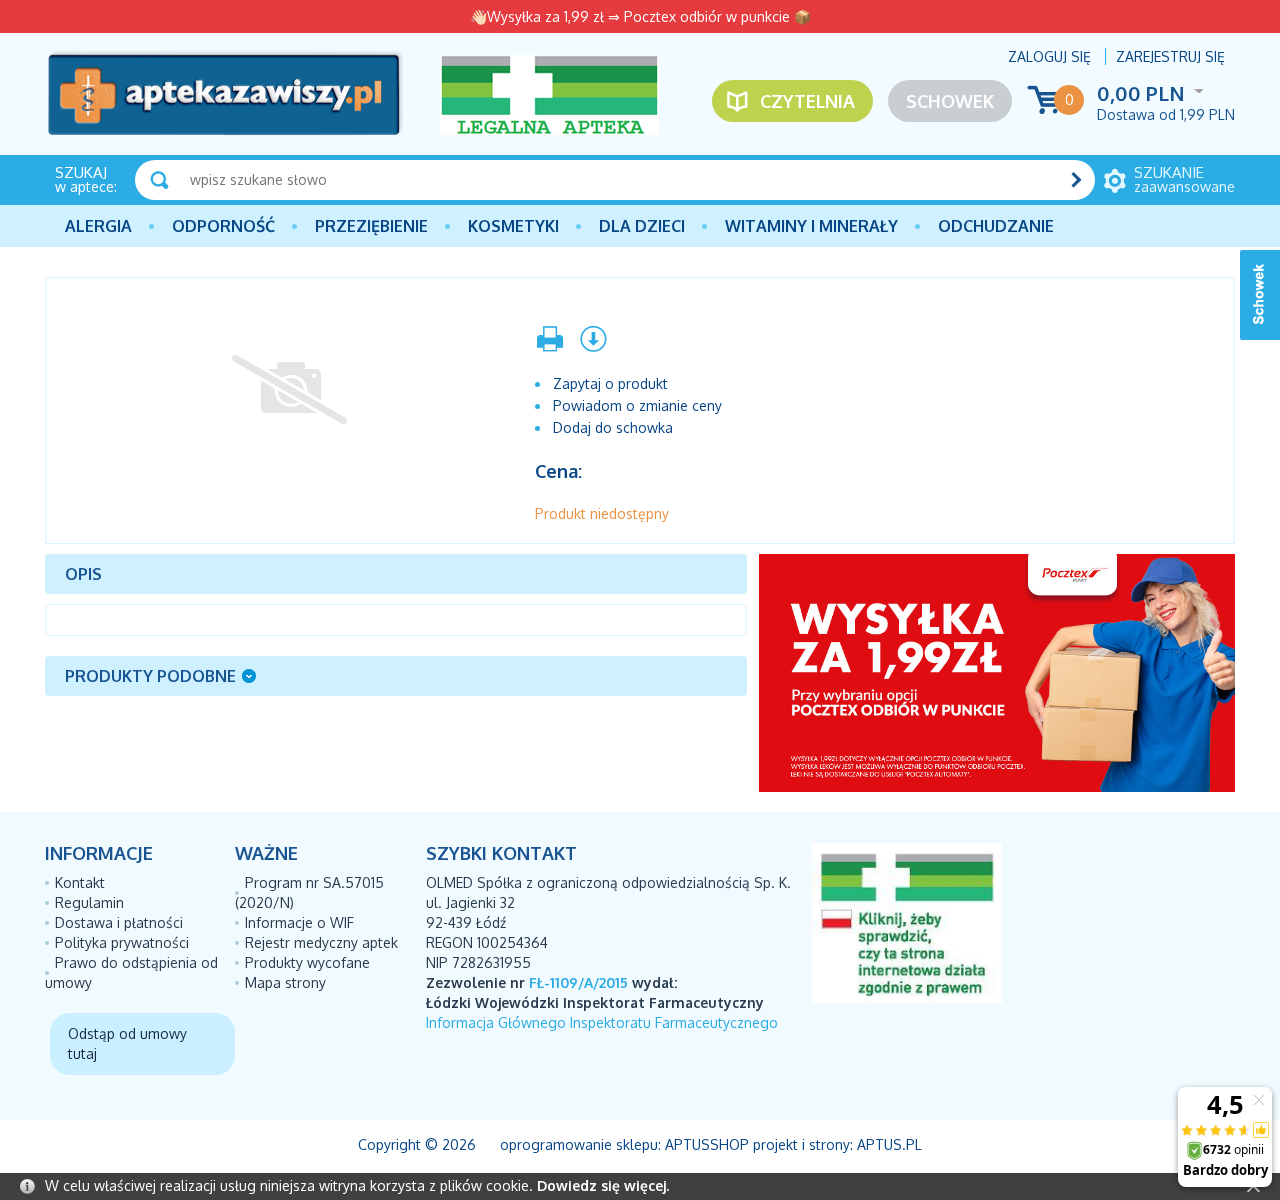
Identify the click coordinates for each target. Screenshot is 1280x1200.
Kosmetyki (513, 226)
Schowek (950, 101)
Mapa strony (285, 982)
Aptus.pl (889, 1144)
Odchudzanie (996, 226)
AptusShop (707, 1144)
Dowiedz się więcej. (603, 1185)
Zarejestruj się (1170, 56)
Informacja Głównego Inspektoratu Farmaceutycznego (602, 1022)
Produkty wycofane (307, 962)
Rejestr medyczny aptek (321, 942)
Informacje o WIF (299, 922)
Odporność (223, 226)
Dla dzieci (642, 226)
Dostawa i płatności (119, 922)
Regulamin (89, 902)
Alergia (98, 226)
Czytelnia (807, 101)
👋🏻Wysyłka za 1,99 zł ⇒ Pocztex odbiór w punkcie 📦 (640, 16)
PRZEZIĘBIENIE (371, 226)
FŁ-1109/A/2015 (578, 982)
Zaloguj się (1049, 56)
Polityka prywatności (122, 942)
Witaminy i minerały (811, 226)
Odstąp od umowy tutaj (127, 1043)
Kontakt (80, 882)
